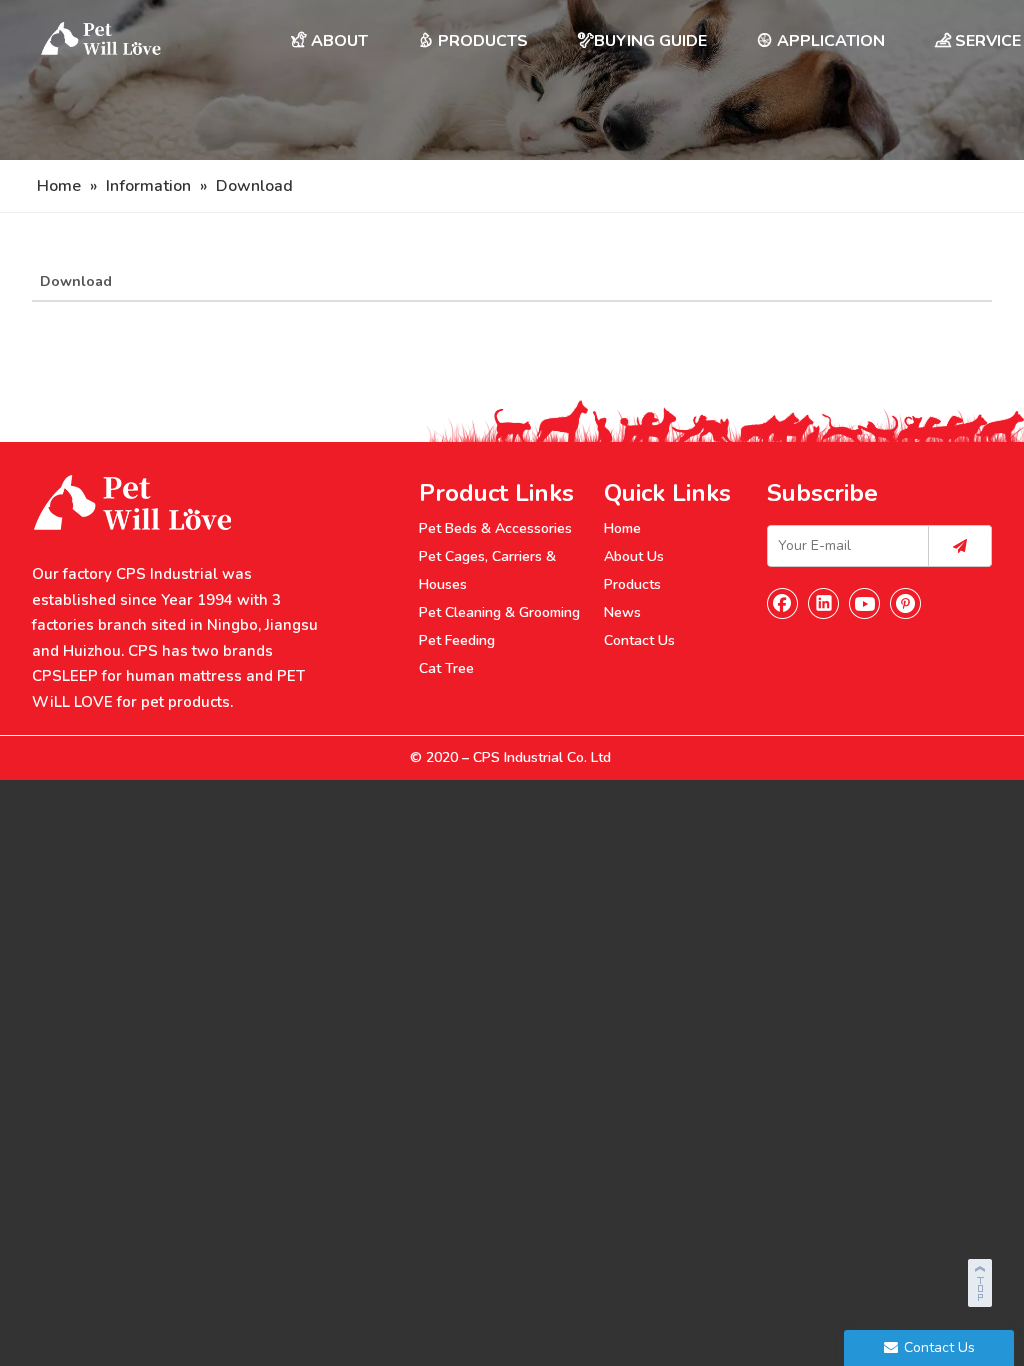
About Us (634, 556)
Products (632, 584)
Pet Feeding (457, 640)
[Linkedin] (824, 603)
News (622, 612)
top (982, 1280)
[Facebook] (783, 603)
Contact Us (639, 640)
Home (622, 528)
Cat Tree (446, 668)
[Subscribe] (960, 546)
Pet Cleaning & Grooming (499, 612)
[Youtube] (865, 603)
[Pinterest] (906, 603)
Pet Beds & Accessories (495, 528)
